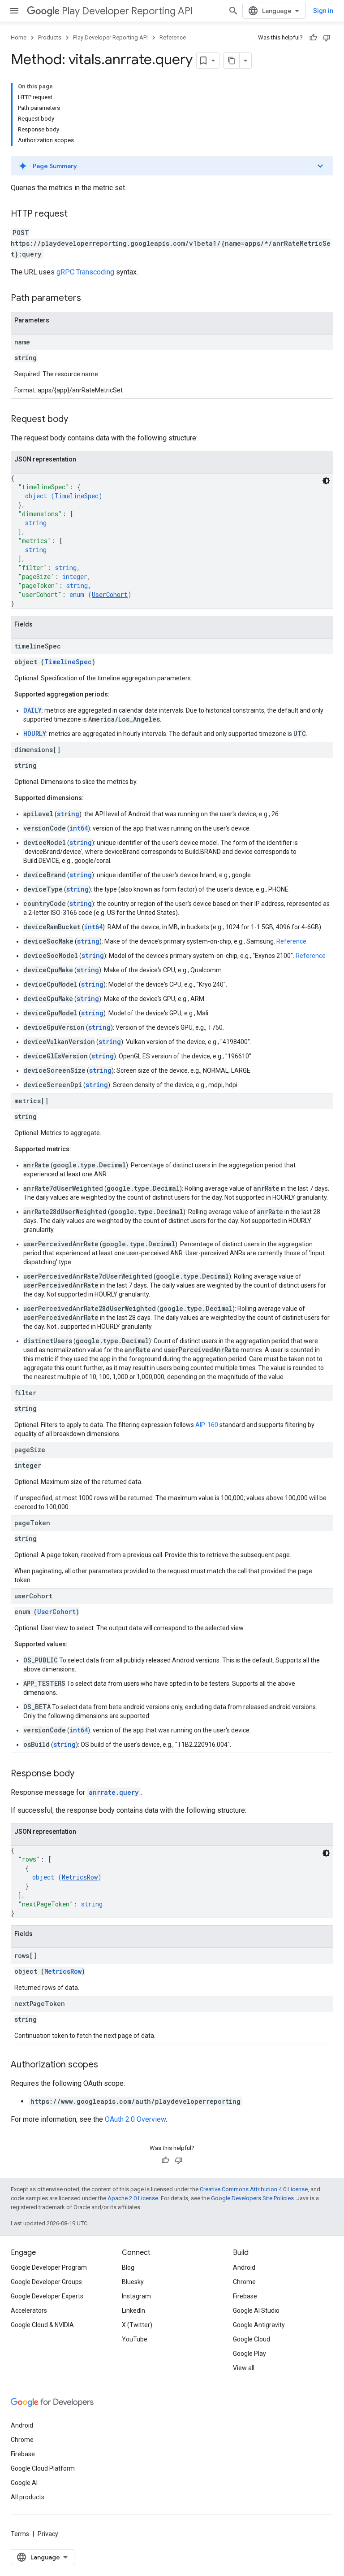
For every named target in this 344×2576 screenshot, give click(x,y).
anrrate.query (114, 1792)
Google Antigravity (259, 2325)
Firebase (245, 2296)
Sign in (323, 11)
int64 (79, 828)
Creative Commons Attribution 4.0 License (254, 2189)
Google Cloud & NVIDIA (42, 2325)
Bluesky (133, 2282)
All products (28, 2497)
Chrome (244, 2282)
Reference (173, 37)
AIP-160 (207, 1425)
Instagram (136, 2296)
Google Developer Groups (46, 2282)
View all (244, 2368)
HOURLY (35, 733)
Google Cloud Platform (43, 2468)
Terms (20, 2534)
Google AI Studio (256, 2311)
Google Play (249, 2354)
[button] (172, 166)
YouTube (135, 2339)
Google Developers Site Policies (252, 2198)
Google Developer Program (49, 2267)
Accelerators (29, 2311)
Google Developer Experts (47, 2296)
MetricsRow (80, 1877)
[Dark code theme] (326, 481)
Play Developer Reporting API (127, 11)
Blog (128, 2267)
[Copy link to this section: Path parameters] (90, 299)
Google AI (24, 2483)
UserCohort (110, 594)
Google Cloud (252, 2339)
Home (19, 37)
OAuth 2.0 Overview (135, 2119)
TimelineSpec (77, 496)
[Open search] (233, 11)
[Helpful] (313, 38)
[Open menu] (14, 11)
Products (50, 37)
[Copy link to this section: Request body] (77, 420)
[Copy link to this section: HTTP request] (77, 214)
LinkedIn (133, 2311)
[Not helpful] (327, 38)
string (68, 814)
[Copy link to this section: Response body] (83, 1774)
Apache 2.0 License (133, 2198)
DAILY (32, 710)
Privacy (48, 2534)
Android (244, 2267)
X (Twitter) (137, 2325)
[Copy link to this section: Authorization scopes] (107, 2065)
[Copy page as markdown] (232, 61)
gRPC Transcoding (85, 272)
